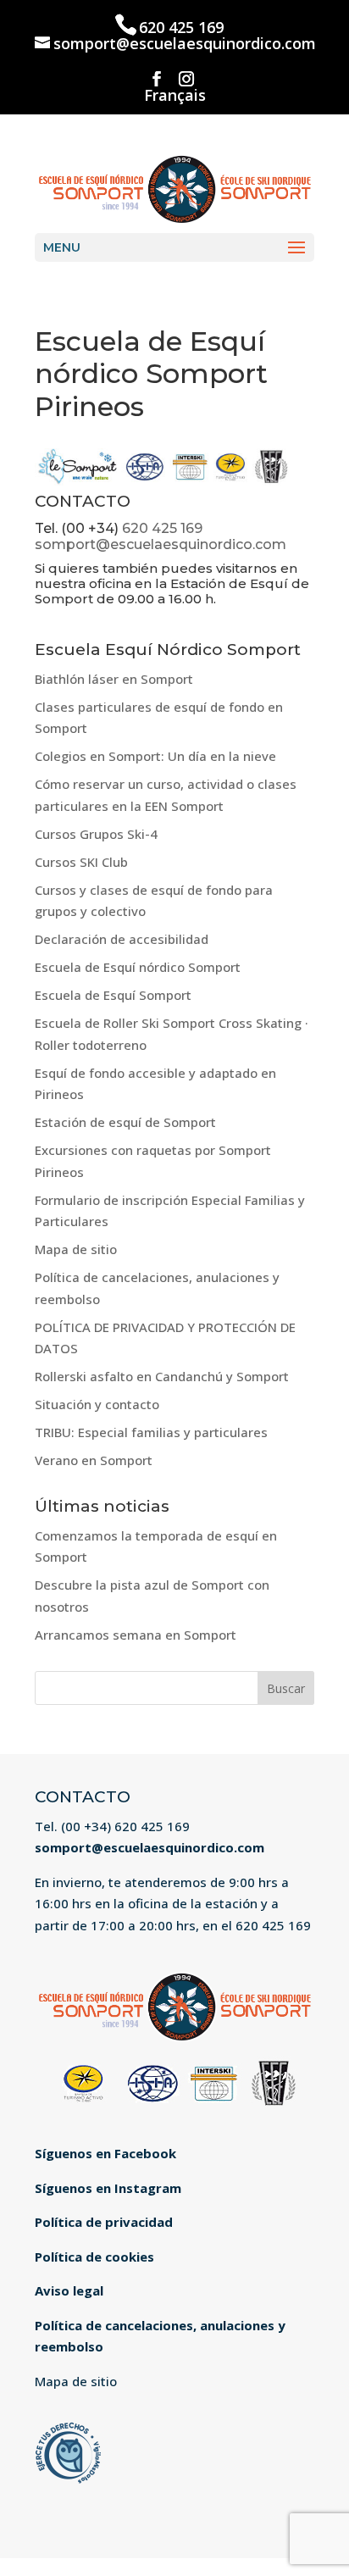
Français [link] (175, 96)
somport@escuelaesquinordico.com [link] (161, 544)
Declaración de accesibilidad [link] (122, 939)
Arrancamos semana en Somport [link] (136, 1635)
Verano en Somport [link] (94, 1460)
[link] (174, 187)
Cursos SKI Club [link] (81, 862)
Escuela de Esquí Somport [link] (113, 995)
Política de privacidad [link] (104, 2222)
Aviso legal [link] (69, 2290)
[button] (157, 79)
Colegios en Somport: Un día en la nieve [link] (155, 756)
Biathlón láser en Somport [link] (114, 679)
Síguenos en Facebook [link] (105, 2153)
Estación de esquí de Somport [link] (125, 1122)
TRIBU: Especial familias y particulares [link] (151, 1432)
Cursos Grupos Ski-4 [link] (96, 834)
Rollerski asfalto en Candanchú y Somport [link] (162, 1376)
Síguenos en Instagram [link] (108, 2188)
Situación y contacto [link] (97, 1404)
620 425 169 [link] (181, 27)
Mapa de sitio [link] (76, 1249)
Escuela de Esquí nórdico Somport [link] (138, 967)
